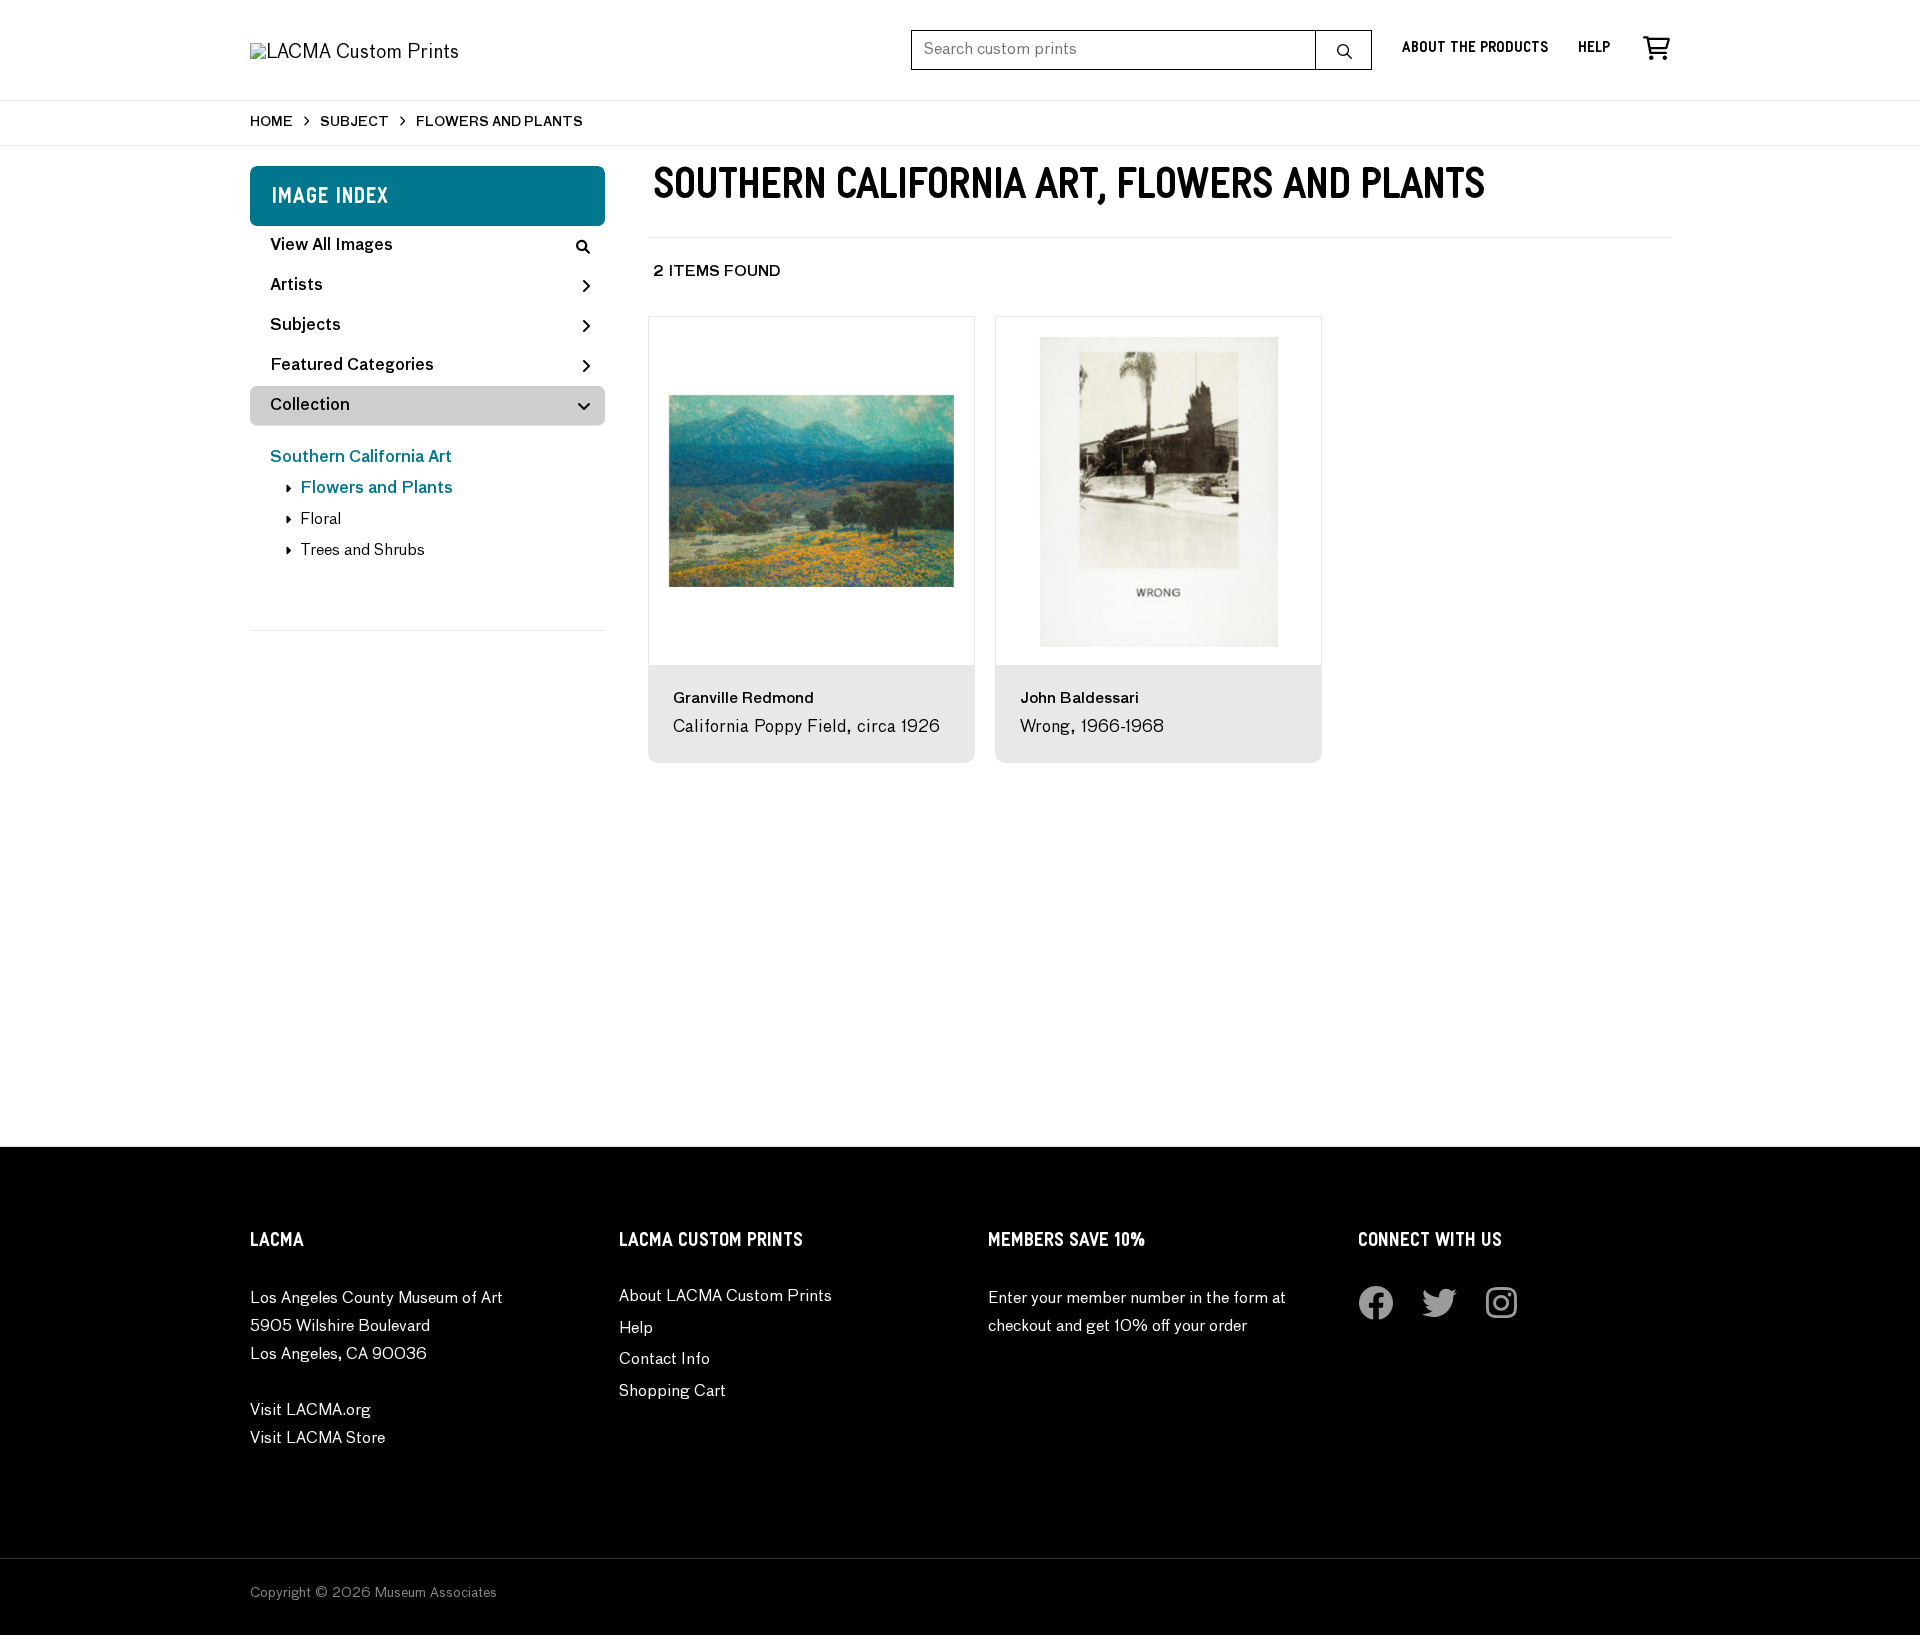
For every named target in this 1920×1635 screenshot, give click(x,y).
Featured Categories (352, 366)
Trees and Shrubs (362, 551)
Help (1594, 49)
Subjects (305, 326)
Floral (320, 520)
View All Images (331, 246)
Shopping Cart (672, 1392)
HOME (271, 122)
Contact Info (664, 1360)
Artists (296, 286)
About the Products (1475, 49)
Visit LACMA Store (317, 1439)
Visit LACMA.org (310, 1411)
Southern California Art (361, 458)
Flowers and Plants (376, 489)
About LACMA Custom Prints (725, 1297)
